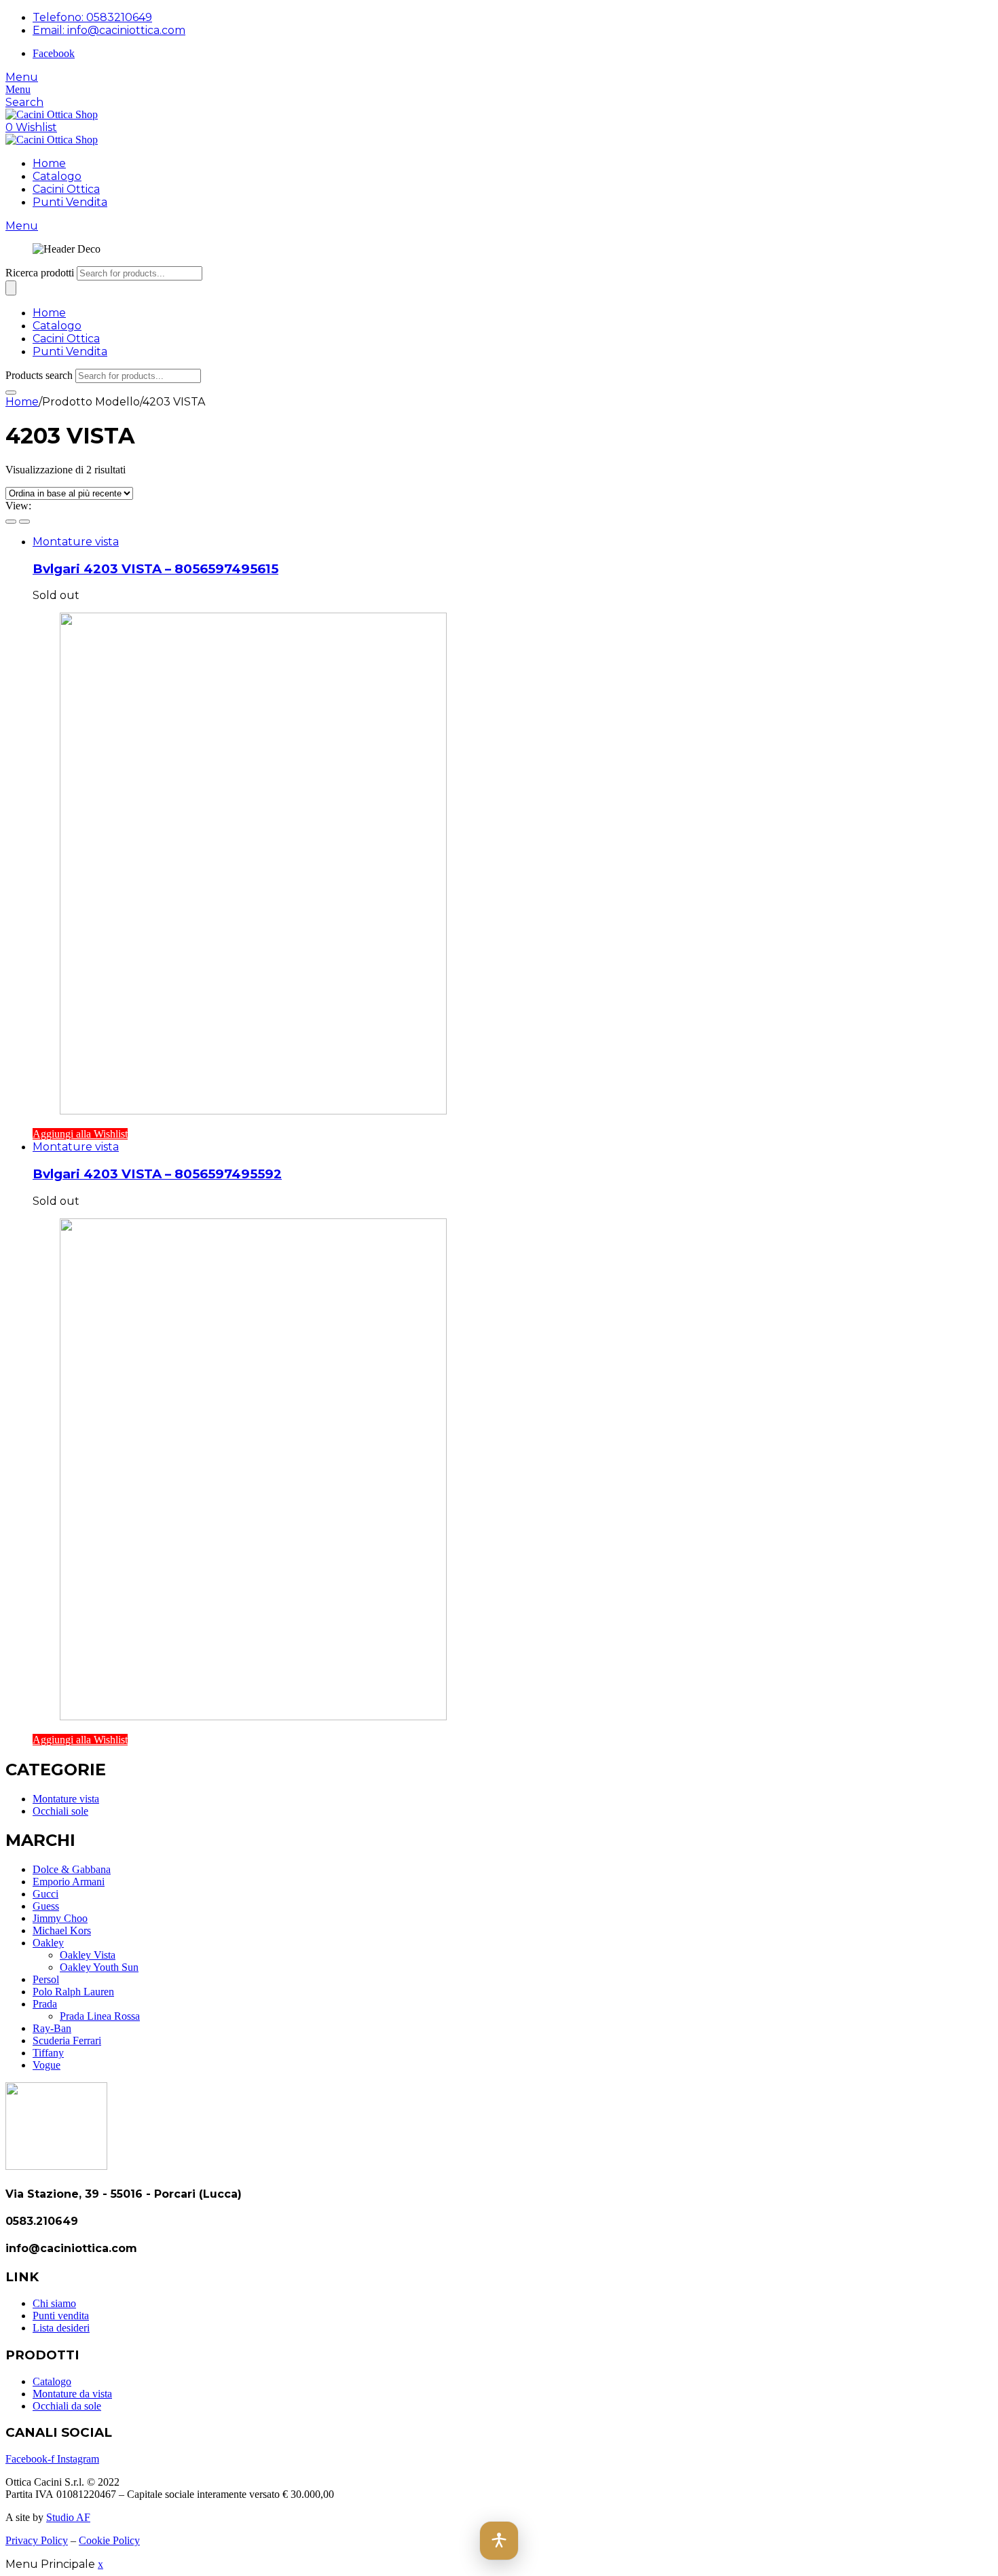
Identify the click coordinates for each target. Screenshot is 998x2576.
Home (49, 163)
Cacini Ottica (66, 189)
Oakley (48, 1943)
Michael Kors (62, 1930)
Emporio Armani (69, 1882)
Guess (46, 1906)
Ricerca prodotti (40, 273)
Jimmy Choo (60, 1918)
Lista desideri (61, 2328)
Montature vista (76, 542)
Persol (46, 1979)
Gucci (45, 1894)
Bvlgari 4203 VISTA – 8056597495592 (157, 1174)
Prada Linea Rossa (100, 2016)
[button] (499, 2541)
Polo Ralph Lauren (73, 1992)
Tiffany (48, 2053)
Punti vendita (61, 2316)
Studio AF (68, 2517)
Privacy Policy (37, 2540)
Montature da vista (72, 2394)
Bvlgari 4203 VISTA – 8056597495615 (155, 569)
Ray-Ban (52, 2028)
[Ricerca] (11, 288)
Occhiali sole (60, 1811)
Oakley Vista (88, 1955)
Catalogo (57, 176)
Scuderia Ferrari (67, 2040)
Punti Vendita (70, 202)
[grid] (11, 522)
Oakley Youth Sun (99, 1967)
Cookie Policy (109, 2540)
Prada (45, 2004)
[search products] (11, 393)
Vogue (47, 2065)
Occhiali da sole (67, 2406)
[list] (24, 522)
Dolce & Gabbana (72, 1869)
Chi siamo (54, 2303)
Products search (39, 375)
